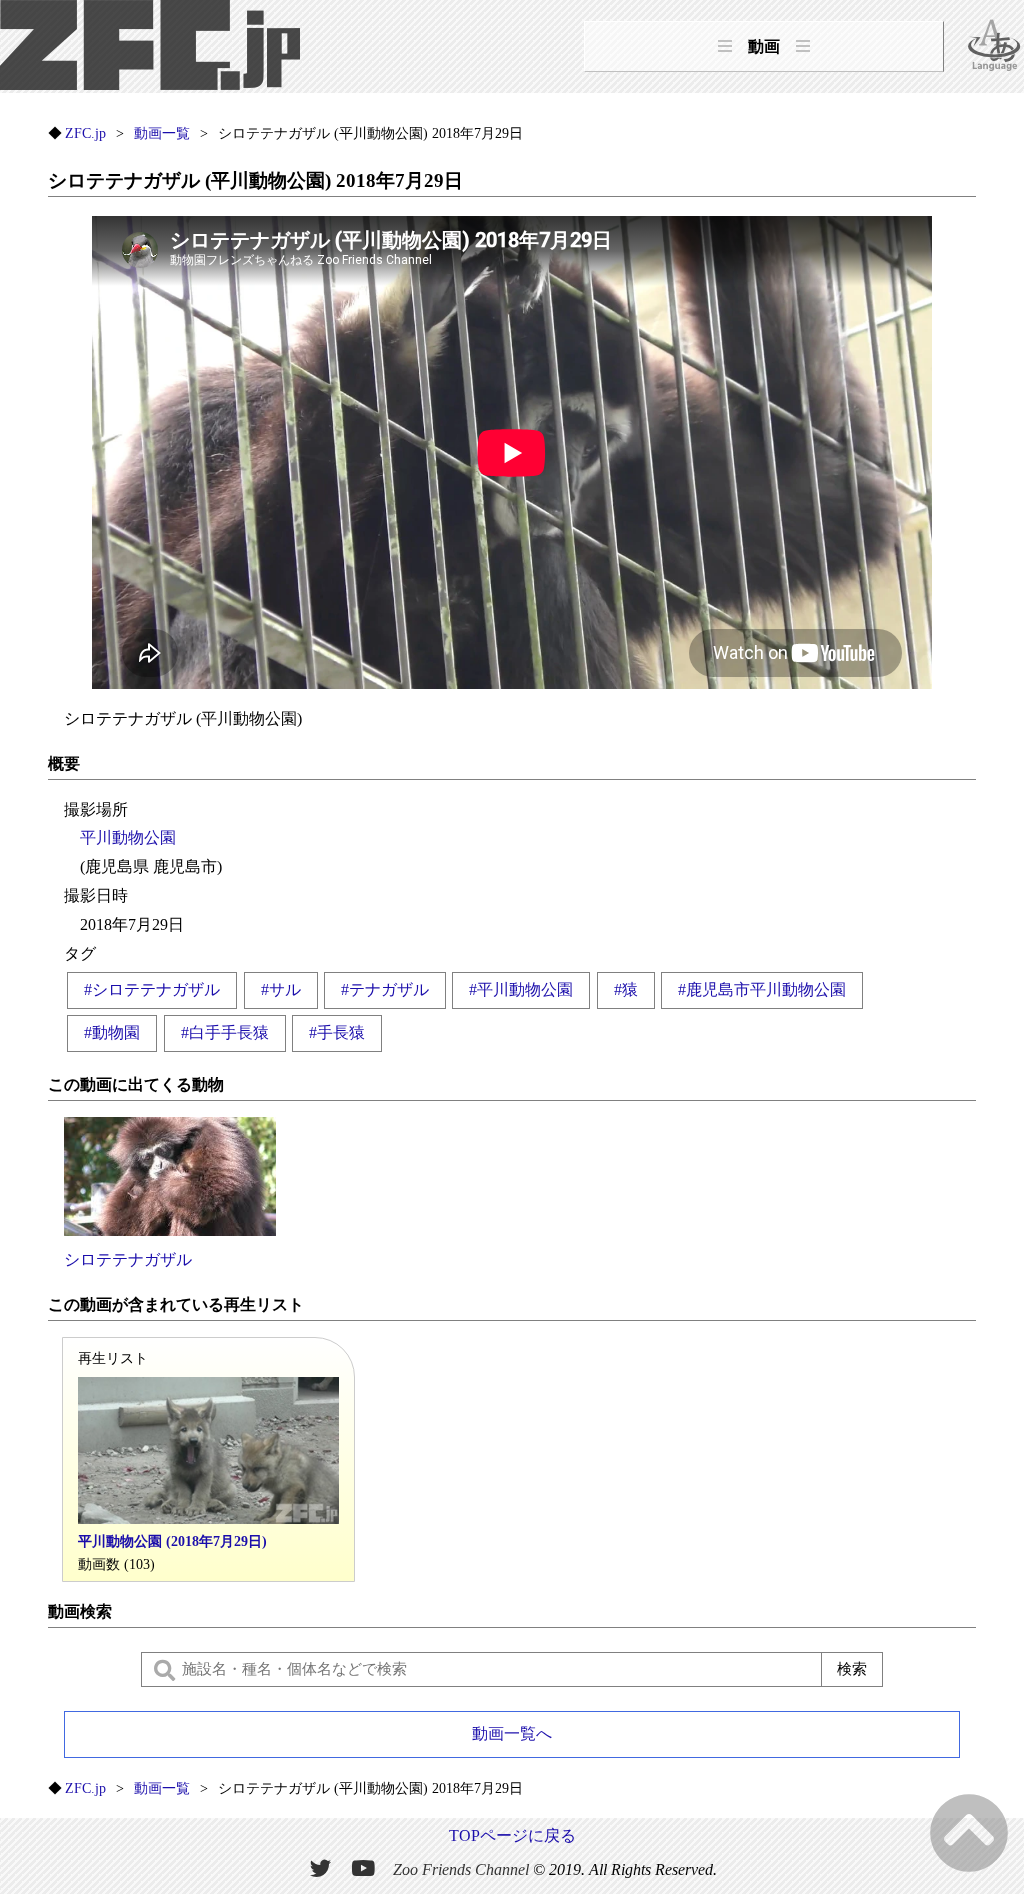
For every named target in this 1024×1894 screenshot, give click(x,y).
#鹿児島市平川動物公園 (762, 989)
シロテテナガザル (128, 1259)
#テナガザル (385, 989)
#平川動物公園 (521, 989)
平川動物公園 (128, 837)
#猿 (626, 989)
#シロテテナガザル (152, 989)
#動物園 (112, 1032)
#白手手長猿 (225, 1032)
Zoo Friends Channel (461, 1869)
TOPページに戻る (512, 1835)
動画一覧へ (512, 1733)
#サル (281, 989)
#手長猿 (337, 1032)
